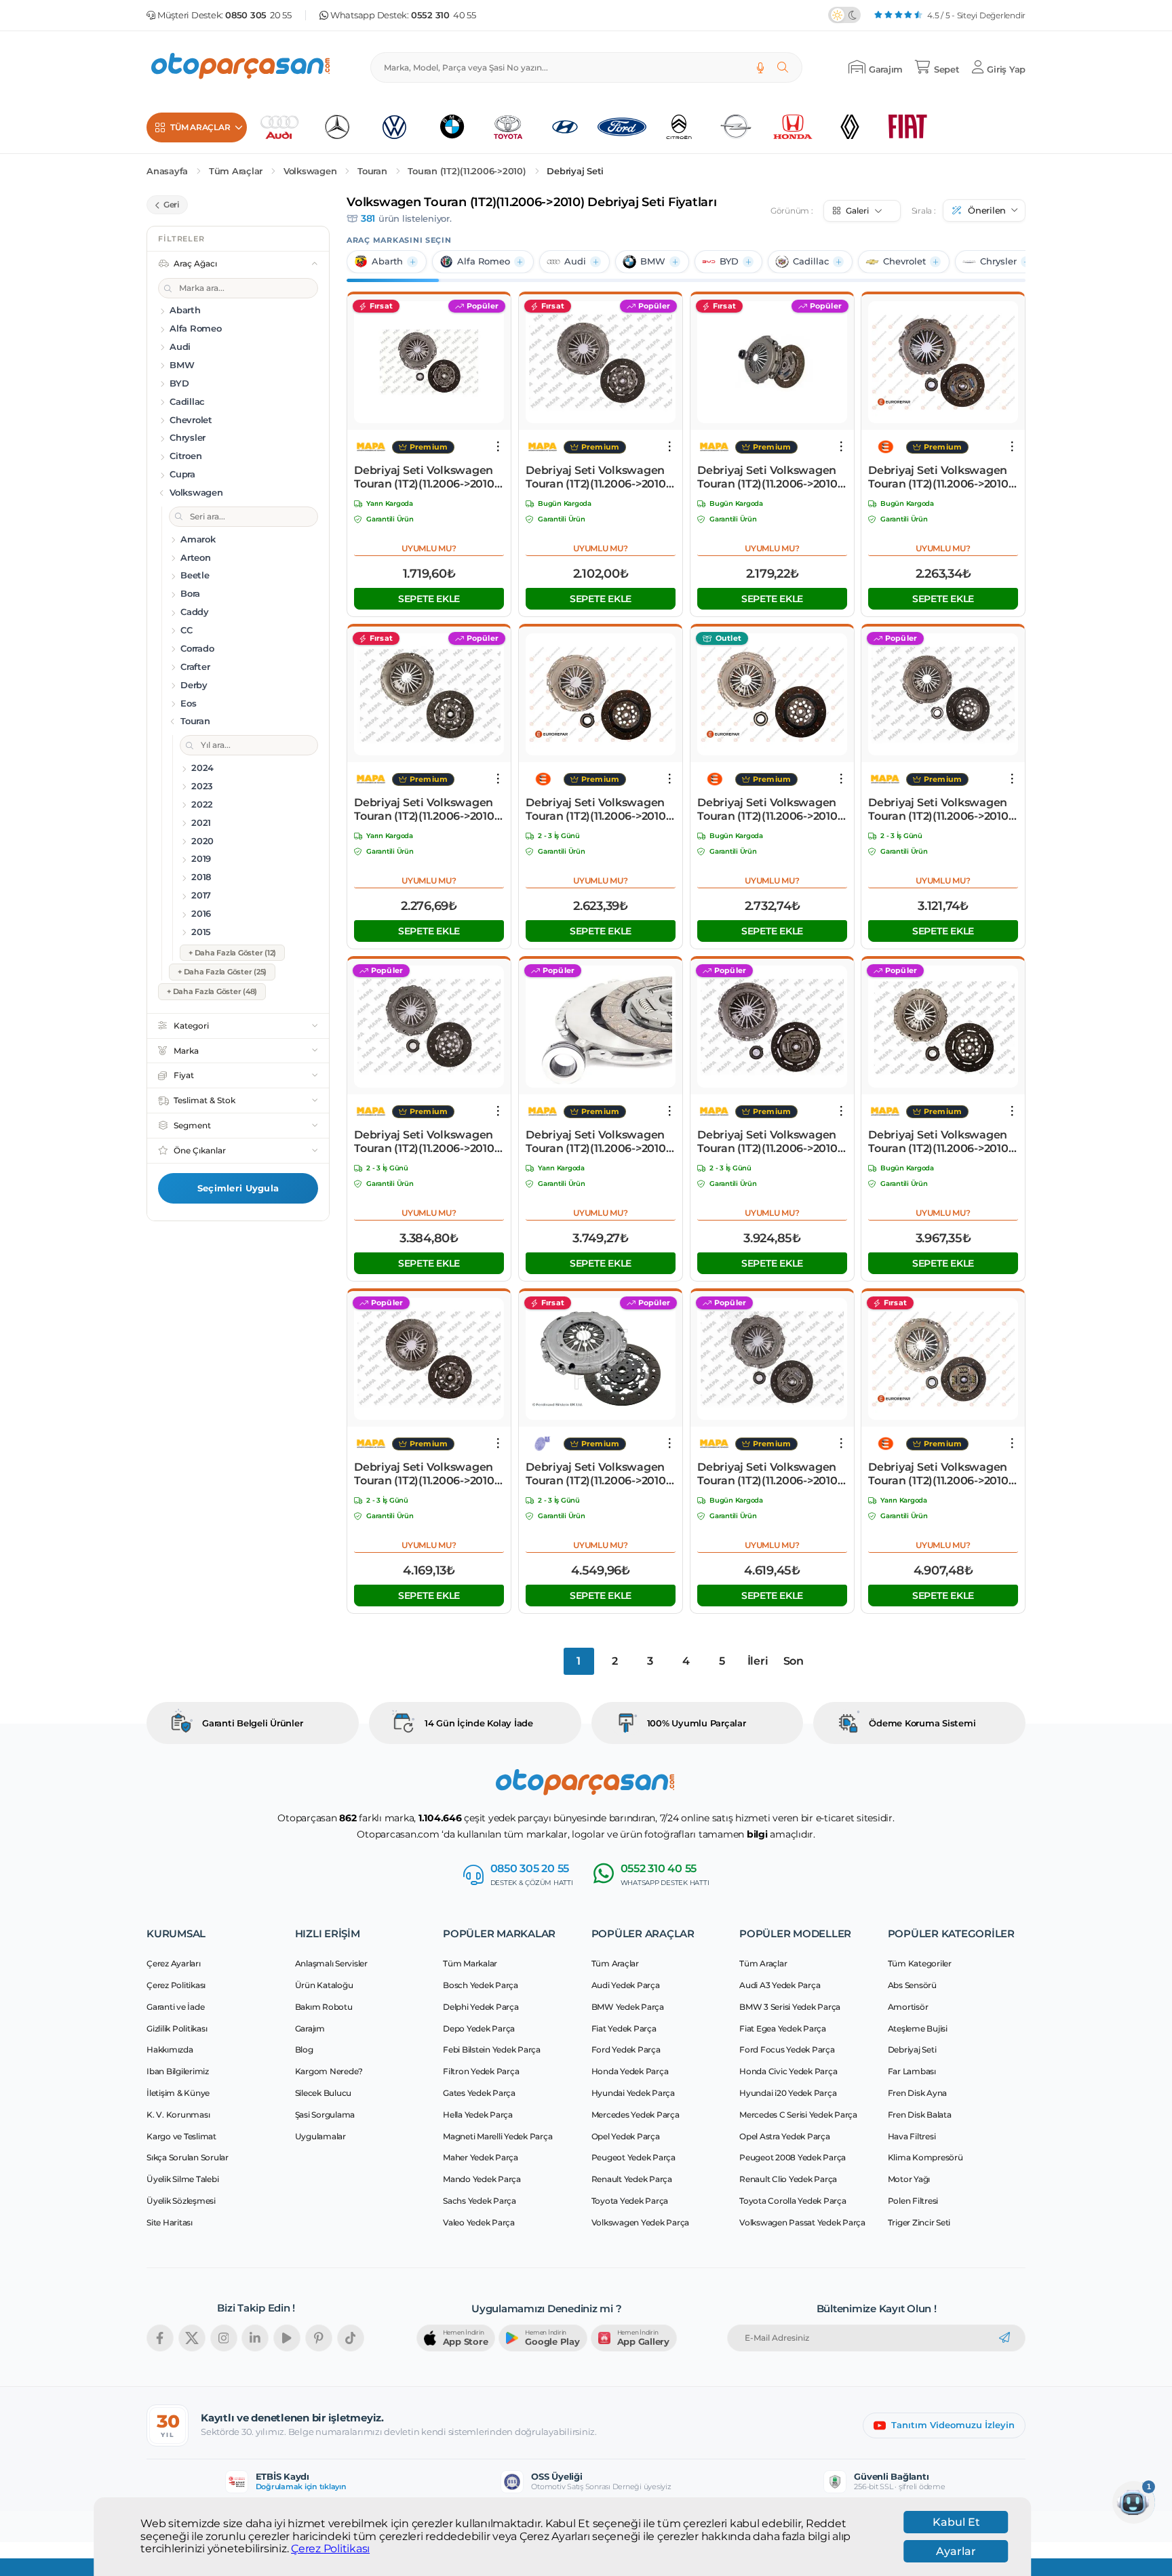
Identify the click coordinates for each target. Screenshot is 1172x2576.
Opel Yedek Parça (626, 2136)
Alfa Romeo (484, 261)
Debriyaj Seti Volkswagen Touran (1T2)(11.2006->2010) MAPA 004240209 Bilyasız (598, 477)
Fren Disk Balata (920, 2115)
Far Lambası (912, 2071)
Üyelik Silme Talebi (182, 2179)
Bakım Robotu (324, 2007)
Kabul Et (956, 2522)
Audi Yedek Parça (626, 1985)
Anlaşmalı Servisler (331, 1963)
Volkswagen (310, 171)
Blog (304, 2049)
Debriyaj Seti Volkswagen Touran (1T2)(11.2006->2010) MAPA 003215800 (769, 1474)
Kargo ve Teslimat (181, 2136)
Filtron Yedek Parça (481, 2071)
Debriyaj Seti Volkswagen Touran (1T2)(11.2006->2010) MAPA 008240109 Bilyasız (426, 1474)
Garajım (310, 2028)
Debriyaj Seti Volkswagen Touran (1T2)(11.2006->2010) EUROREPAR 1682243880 (940, 1474)
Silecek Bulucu (324, 2093)
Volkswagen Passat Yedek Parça (802, 2222)
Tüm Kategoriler (920, 1963)
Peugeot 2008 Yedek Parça (793, 2157)
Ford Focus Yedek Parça (787, 2049)
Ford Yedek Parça (626, 2049)
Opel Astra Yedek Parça (785, 2136)
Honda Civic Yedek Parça (788, 2071)
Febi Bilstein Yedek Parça (492, 2049)
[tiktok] (351, 2338)
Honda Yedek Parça (630, 2071)
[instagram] (224, 2338)
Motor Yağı (909, 2179)
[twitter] (192, 2338)
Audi (575, 261)
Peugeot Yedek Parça (633, 2157)
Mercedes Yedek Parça (636, 2115)
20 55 (258, 15)
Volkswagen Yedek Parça (641, 2222)
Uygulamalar (320, 2136)
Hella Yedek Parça (478, 2115)
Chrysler (998, 261)
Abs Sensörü (912, 1985)
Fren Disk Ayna (918, 2093)
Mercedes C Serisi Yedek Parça (798, 2115)
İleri (758, 1661)
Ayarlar (956, 2551)
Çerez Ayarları (174, 1963)
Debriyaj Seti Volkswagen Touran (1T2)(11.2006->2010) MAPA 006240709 (426, 810)
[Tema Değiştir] (844, 15)
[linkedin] (255, 2338)
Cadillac (811, 261)
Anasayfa (167, 171)
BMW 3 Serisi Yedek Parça (790, 2007)
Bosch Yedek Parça (481, 1985)
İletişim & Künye (178, 2093)
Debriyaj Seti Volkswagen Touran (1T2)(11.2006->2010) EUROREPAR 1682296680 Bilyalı (940, 477)
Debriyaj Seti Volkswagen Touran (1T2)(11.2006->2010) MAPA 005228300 (940, 810)
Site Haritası (170, 2222)
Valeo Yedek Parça (479, 2222)
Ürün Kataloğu (324, 1985)
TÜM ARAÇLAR (200, 127)
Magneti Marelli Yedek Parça (497, 2136)
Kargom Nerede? (329, 2071)
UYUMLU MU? (429, 548)
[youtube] (287, 2338)
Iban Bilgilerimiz (178, 2071)
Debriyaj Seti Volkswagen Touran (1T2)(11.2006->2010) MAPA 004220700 (940, 1142)
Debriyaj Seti (575, 171)
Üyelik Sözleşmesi (181, 2201)
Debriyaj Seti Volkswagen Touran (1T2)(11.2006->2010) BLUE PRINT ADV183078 (598, 1474)
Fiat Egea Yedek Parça (783, 2028)
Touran (372, 171)
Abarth (387, 261)
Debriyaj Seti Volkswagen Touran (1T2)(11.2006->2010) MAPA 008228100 (769, 1142)
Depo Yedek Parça (479, 2028)
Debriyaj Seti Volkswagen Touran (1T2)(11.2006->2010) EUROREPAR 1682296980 (769, 810)
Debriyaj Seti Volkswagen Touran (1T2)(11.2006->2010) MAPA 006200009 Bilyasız (426, 477)
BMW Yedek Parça (628, 2007)
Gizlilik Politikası (177, 2028)
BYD (729, 261)
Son (794, 1661)
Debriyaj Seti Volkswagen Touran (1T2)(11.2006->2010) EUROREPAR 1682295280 (598, 810)
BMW (653, 261)
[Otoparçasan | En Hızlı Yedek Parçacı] (241, 67)
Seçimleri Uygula (238, 1188)
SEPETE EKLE (429, 599)
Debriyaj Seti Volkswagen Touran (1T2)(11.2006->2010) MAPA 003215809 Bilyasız (598, 1142)
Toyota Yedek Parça (630, 2201)
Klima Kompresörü (925, 2157)
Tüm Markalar (470, 1963)
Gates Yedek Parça (479, 2093)
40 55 (444, 15)
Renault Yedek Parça (632, 2179)
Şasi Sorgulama (325, 2115)
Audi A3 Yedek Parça (780, 1985)
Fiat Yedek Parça (624, 2028)
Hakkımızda (170, 2049)
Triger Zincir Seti (919, 2222)
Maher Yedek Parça (481, 2157)
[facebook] (160, 2338)
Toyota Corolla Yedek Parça (793, 2201)
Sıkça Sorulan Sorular (188, 2157)
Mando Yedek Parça (482, 2179)
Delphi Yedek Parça (481, 2007)
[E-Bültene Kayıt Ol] (1004, 2338)
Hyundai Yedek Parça (633, 2093)
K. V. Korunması (178, 2115)
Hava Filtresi (912, 2136)
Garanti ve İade (175, 2007)
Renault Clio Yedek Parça (788, 2179)
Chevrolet (904, 261)
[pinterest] (319, 2338)
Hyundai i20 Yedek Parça (788, 2093)
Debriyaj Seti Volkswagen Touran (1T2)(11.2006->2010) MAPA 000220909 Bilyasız (769, 477)
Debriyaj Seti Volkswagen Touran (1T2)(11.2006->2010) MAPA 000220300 (426, 1142)
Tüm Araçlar (236, 171)
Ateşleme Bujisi (918, 2028)
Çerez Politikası (330, 2549)
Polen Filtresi (913, 2201)
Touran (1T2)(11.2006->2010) (467, 171)
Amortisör (908, 2007)
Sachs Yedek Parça (480, 2201)
